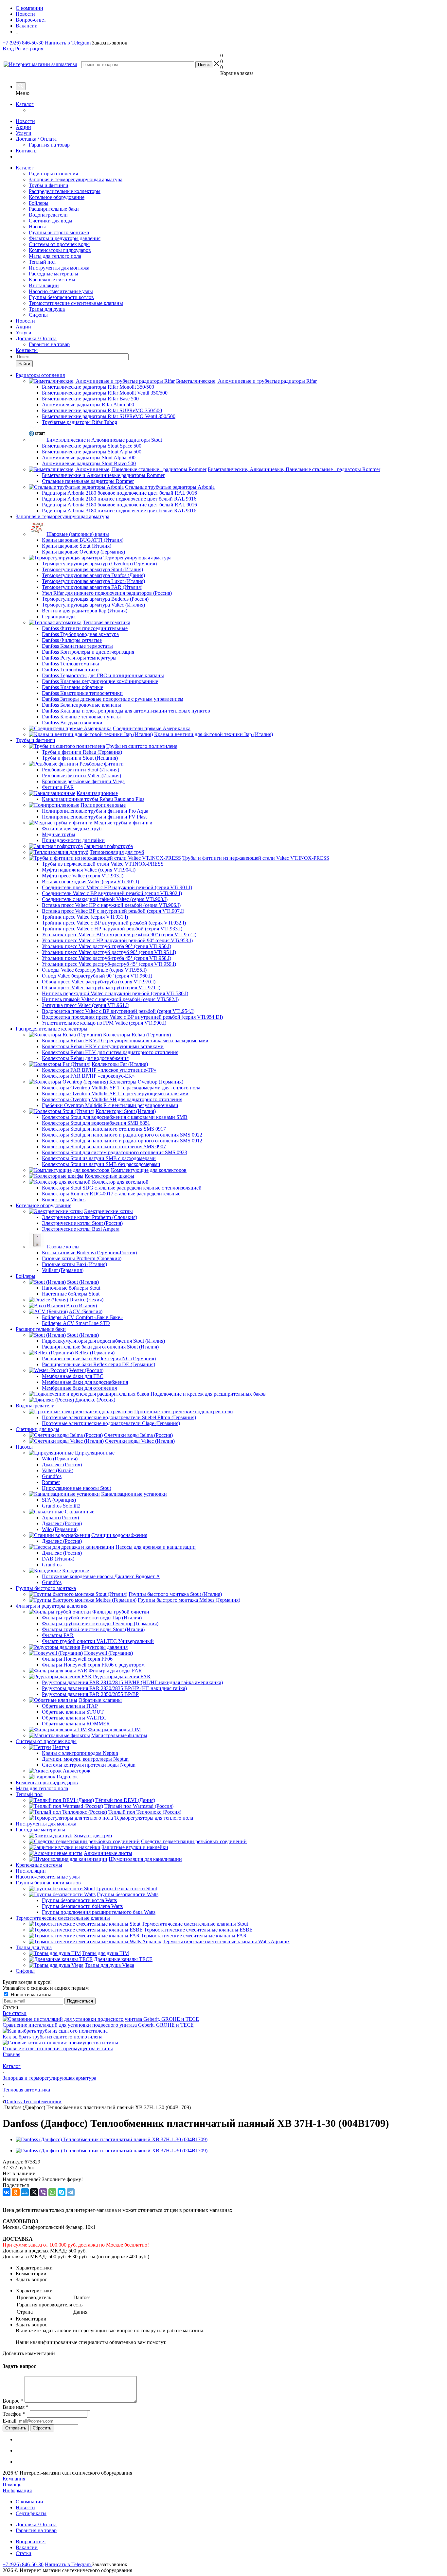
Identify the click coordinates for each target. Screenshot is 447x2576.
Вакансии (27, 2547)
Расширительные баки (54, 209)
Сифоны (38, 315)
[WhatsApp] (52, 2192)
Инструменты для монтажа (59, 268)
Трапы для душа (47, 309)
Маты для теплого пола (55, 256)
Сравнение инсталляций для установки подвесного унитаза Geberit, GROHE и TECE (98, 2025)
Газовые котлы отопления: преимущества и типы (58, 2048)
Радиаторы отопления (53, 174)
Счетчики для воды (51, 221)
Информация (17, 2490)
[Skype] (62, 2192)
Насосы (37, 227)
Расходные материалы (54, 274)
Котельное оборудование (57, 197)
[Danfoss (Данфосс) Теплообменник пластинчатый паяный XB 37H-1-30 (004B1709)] (112, 2139)
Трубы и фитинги (49, 185)
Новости (25, 121)
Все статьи (15, 2013)
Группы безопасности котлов (61, 297)
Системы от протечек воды (59, 244)
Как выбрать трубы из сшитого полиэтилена (53, 2037)
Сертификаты (31, 2513)
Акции (23, 127)
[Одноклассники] (16, 2192)
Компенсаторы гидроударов (60, 250)
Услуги (24, 133)
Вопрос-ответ (31, 2541)
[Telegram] (71, 2192)
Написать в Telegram (68, 43)
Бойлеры (39, 203)
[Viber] (43, 2192)
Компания (14, 2479)
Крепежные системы (52, 280)
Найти (24, 364)
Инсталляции (44, 285)
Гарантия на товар (49, 145)
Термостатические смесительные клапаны (76, 303)
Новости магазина (30, 1994)
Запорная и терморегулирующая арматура (76, 179)
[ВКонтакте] (7, 2192)
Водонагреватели (48, 215)
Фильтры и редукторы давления (65, 238)
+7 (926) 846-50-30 (23, 43)
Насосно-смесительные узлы (61, 291)
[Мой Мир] (25, 2192)
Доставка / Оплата (36, 139)
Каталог (25, 104)
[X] (34, 2192)
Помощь (12, 2485)
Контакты (27, 151)
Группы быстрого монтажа (59, 232)
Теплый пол (42, 262)
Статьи (24, 2553)
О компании (29, 2502)
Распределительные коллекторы (65, 191)
